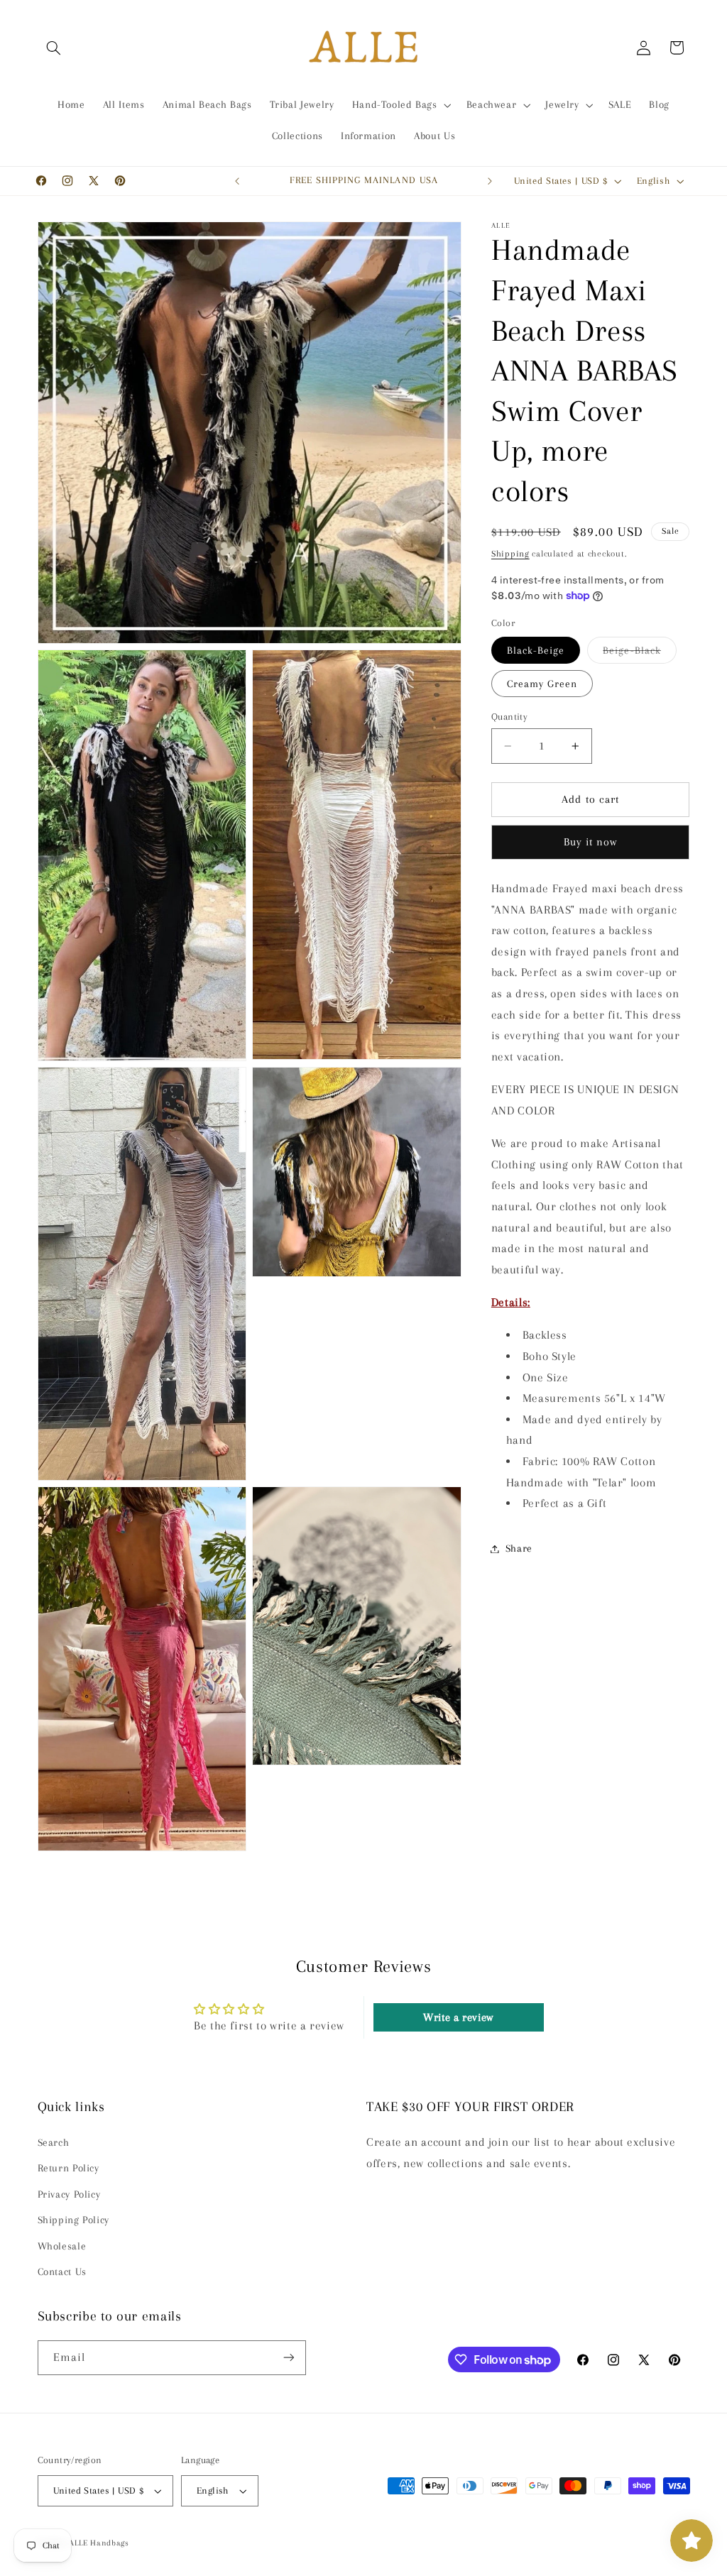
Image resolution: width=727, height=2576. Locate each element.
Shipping (510, 554)
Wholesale (62, 2246)
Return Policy (69, 2168)
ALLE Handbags (99, 2543)
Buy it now (591, 842)
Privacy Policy (69, 2194)
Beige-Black (640, 654)
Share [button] (519, 1548)
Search (54, 2142)
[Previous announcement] (237, 181)
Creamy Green (542, 684)
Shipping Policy (73, 2220)
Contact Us (62, 2271)
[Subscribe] (288, 2358)
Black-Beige (536, 650)
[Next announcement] (490, 181)
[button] (54, 48)
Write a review (458, 2017)
